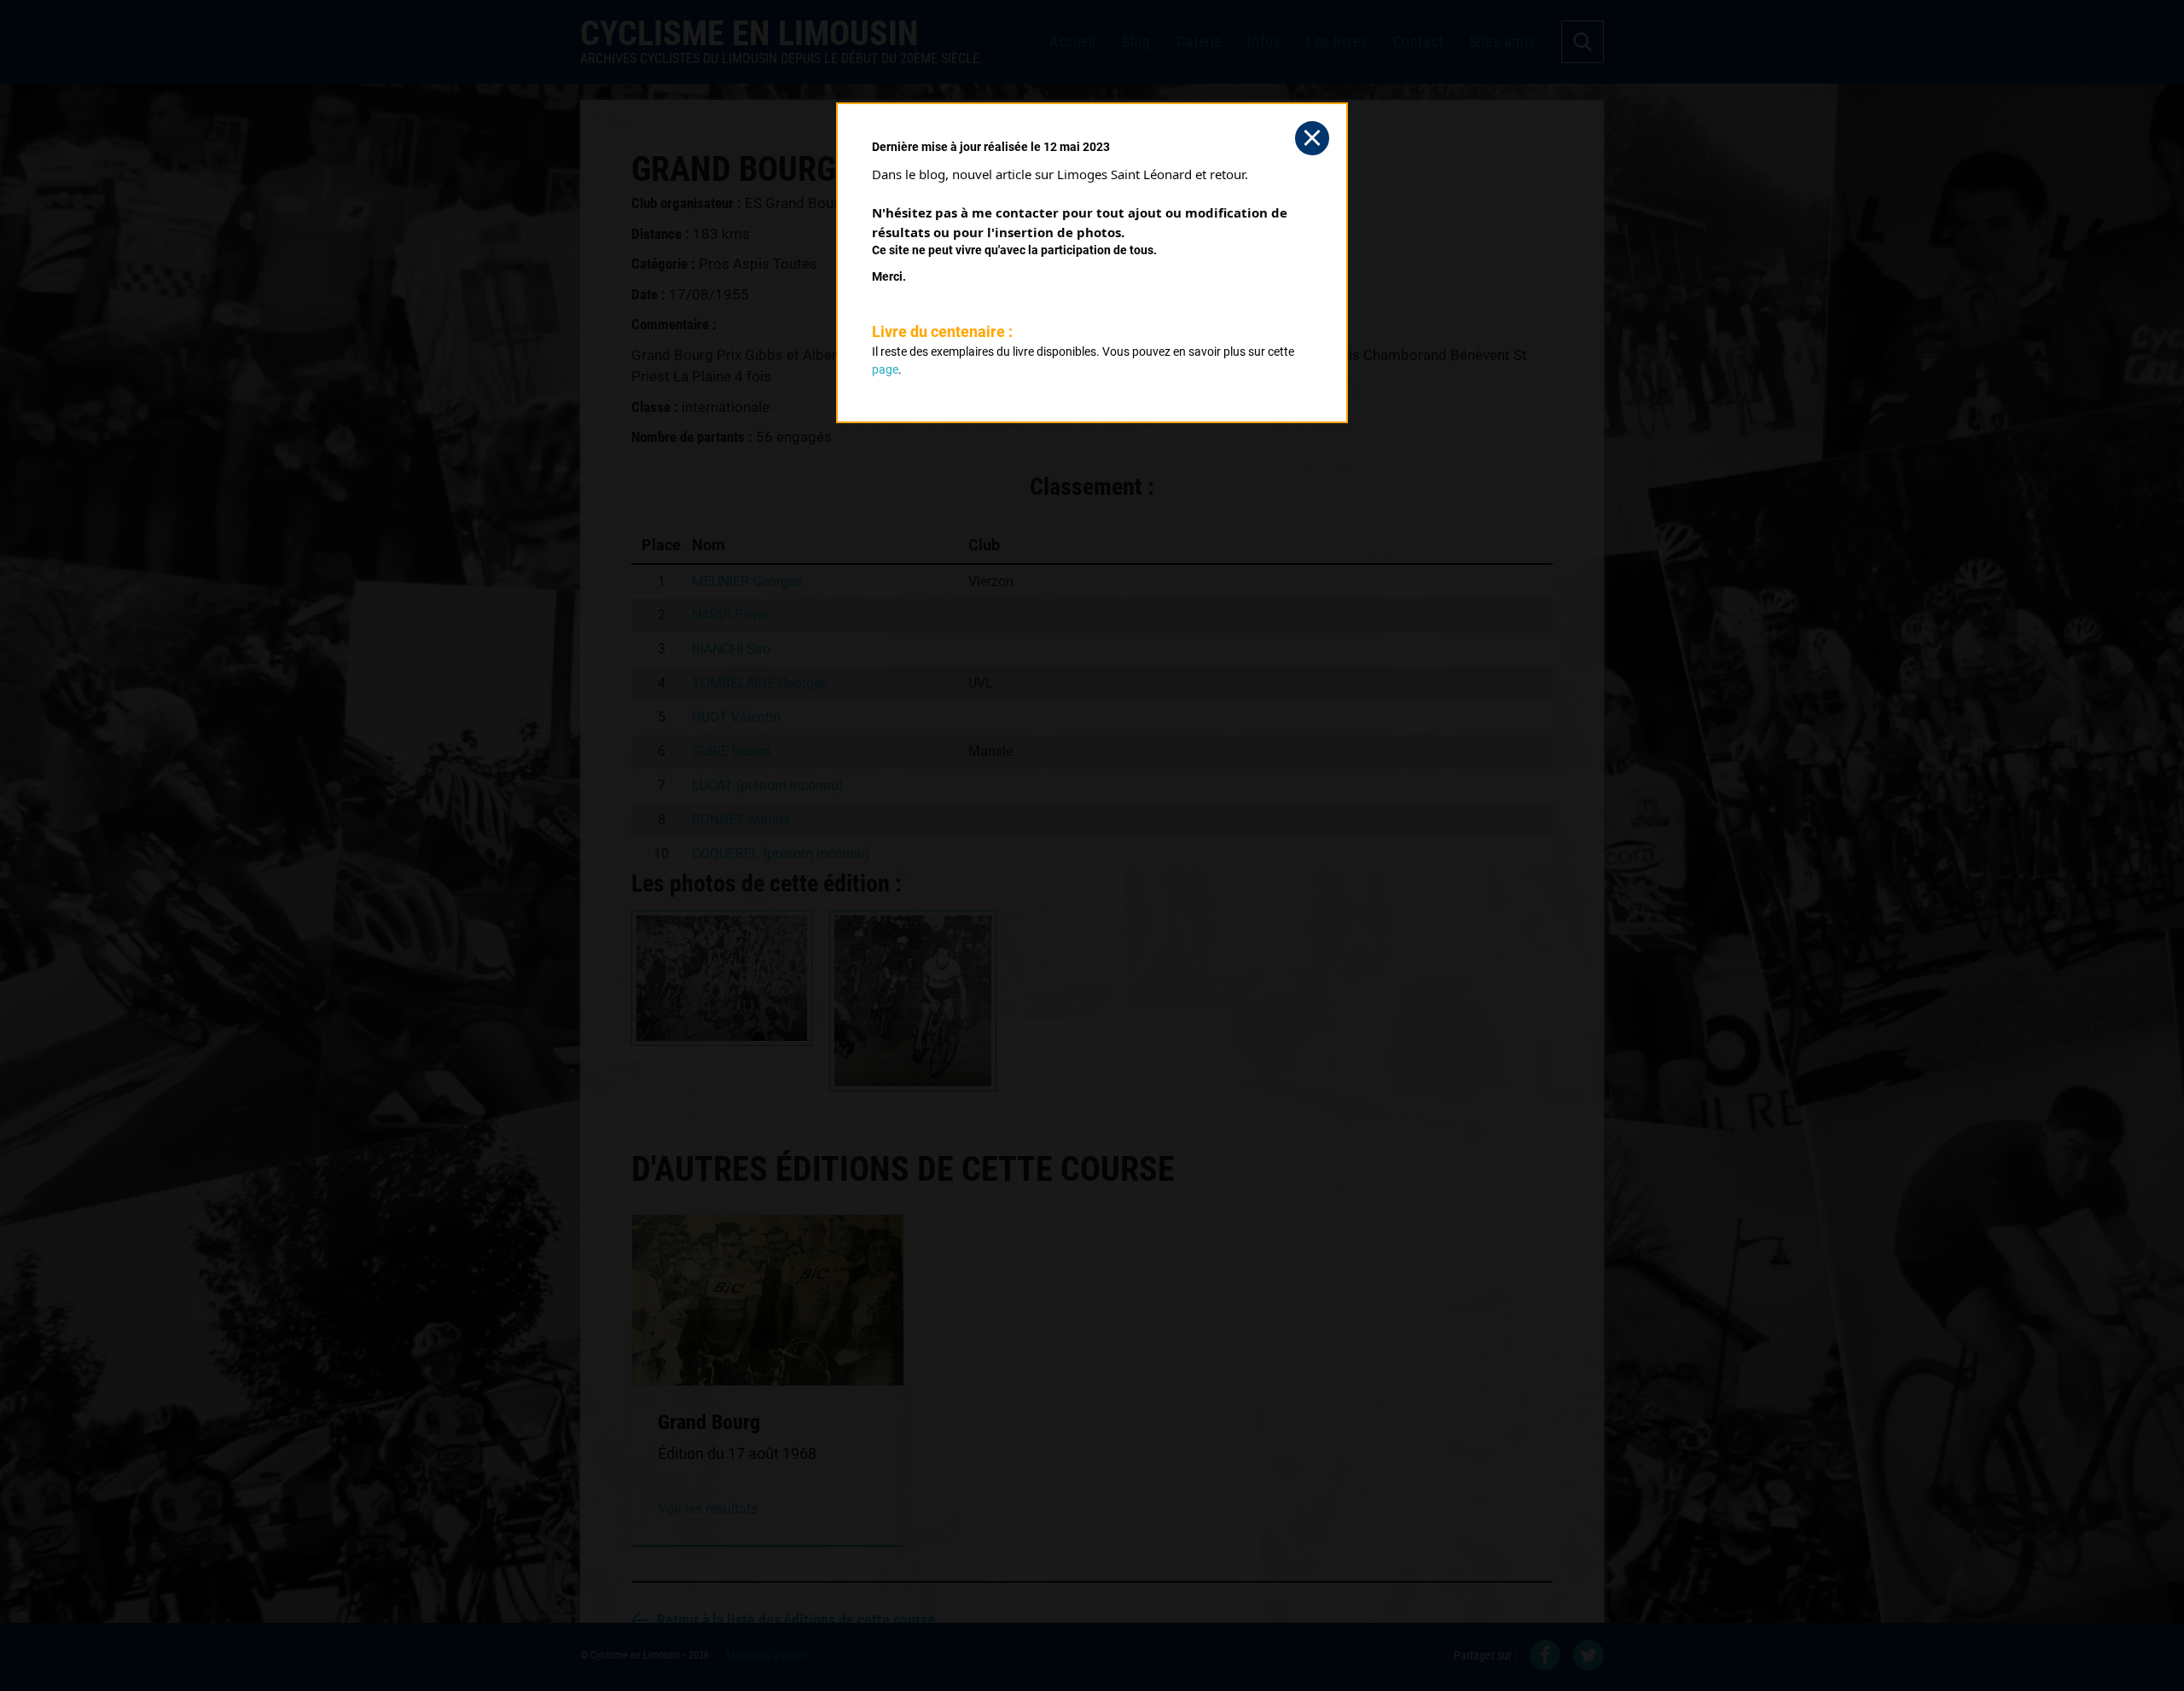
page (885, 369)
